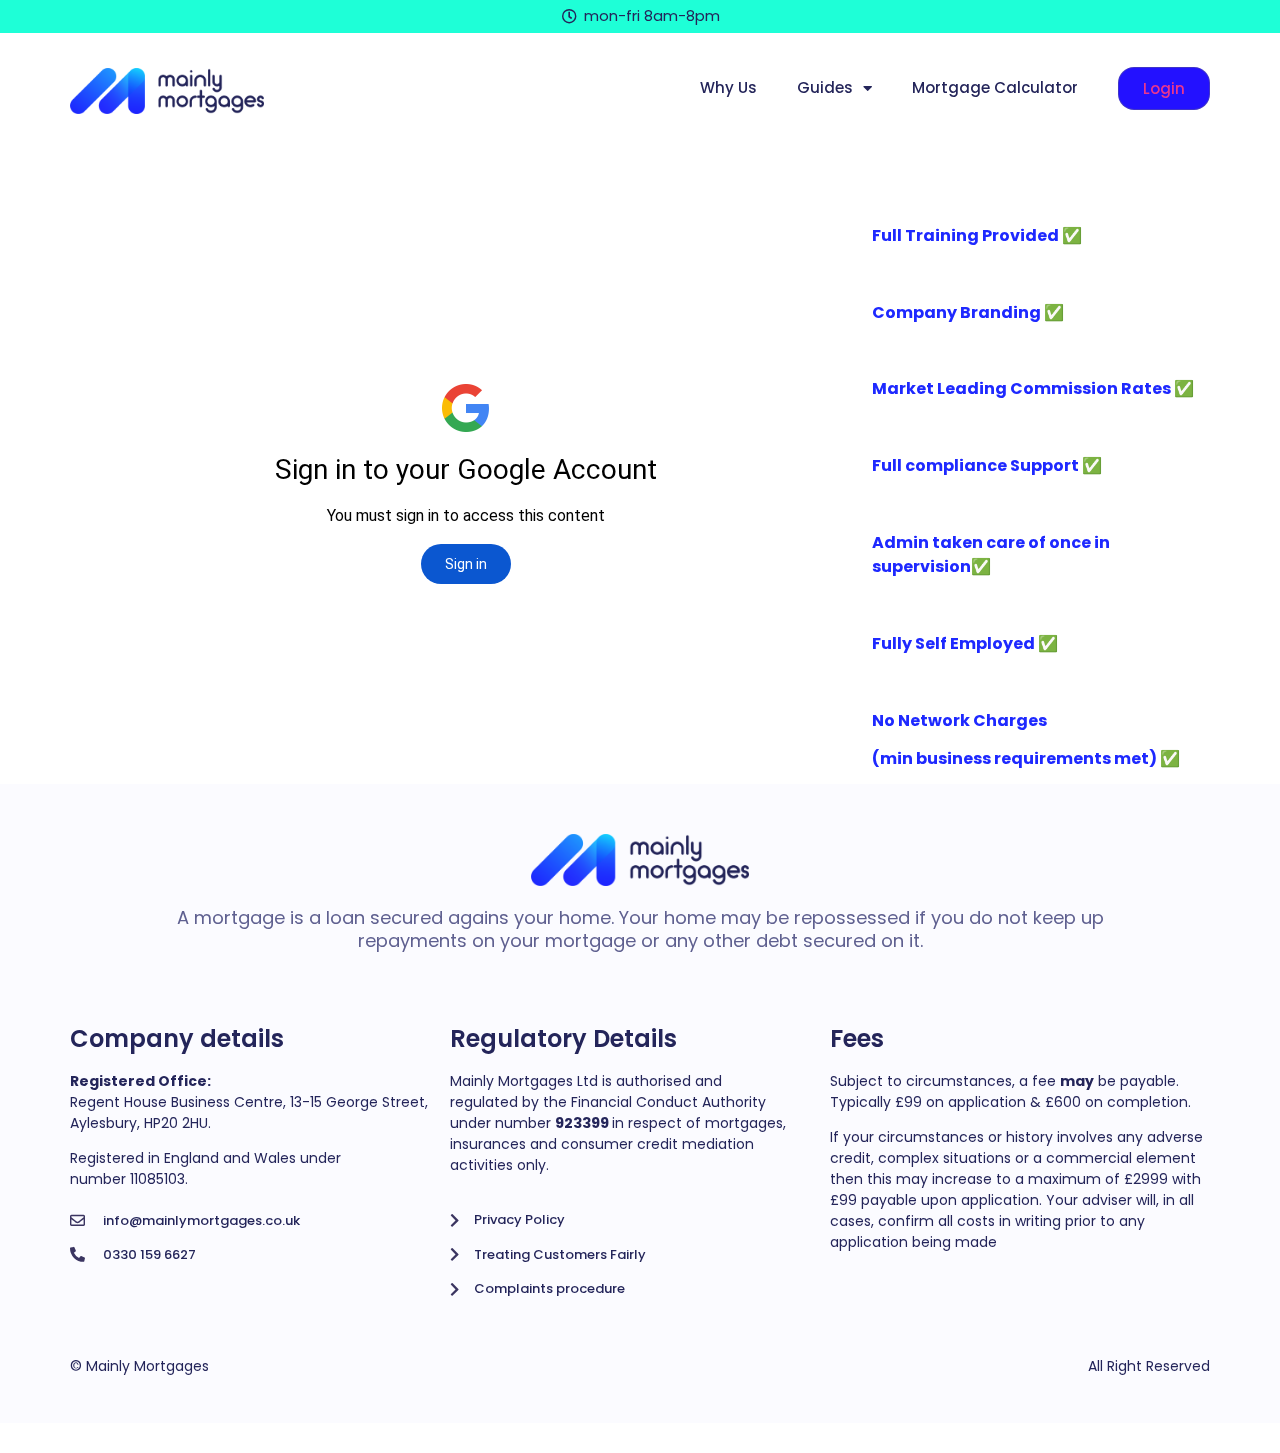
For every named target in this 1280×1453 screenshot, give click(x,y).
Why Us (728, 87)
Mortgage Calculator (995, 87)
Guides (825, 87)
